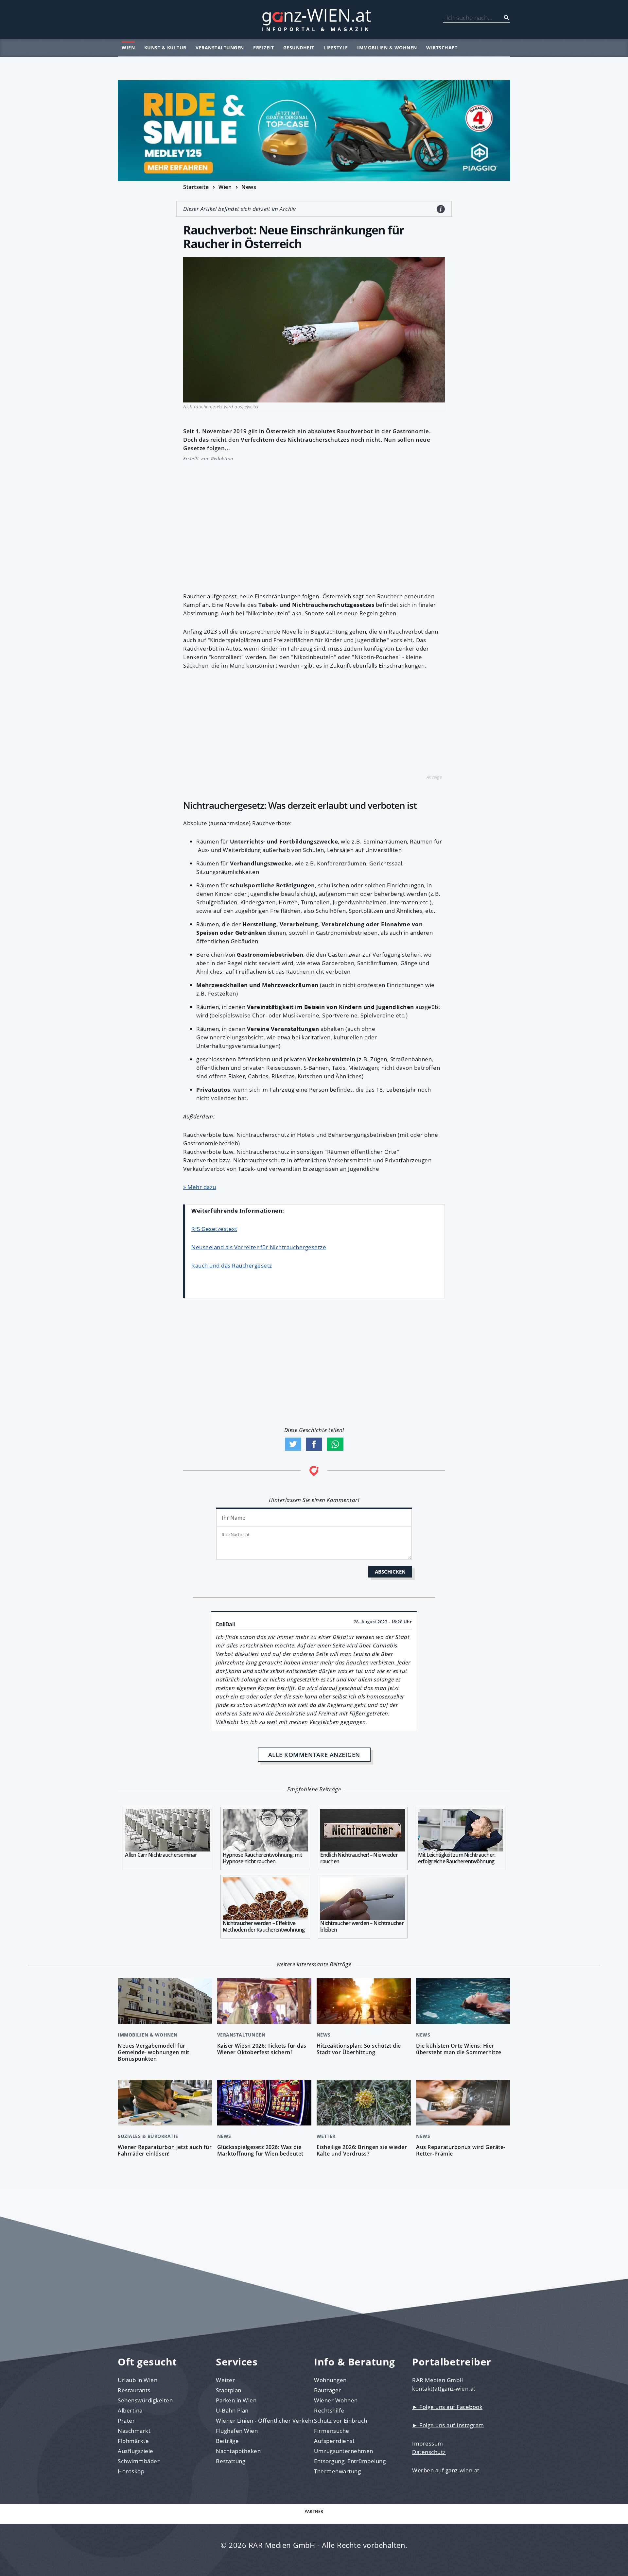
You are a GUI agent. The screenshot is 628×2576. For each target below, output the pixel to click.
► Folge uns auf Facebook (447, 2407)
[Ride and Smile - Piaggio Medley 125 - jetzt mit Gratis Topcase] (314, 131)
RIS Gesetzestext (214, 1229)
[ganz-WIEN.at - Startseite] (314, 20)
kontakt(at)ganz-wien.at (444, 2388)
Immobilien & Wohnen (387, 48)
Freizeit (263, 48)
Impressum (428, 2443)
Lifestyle (336, 48)
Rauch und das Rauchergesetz (232, 1265)
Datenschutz (429, 2452)
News (249, 187)
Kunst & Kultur (165, 48)
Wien (128, 48)
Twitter (293, 1444)
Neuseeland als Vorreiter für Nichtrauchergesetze (259, 1247)
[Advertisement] (314, 523)
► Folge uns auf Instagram (448, 2425)
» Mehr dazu (200, 1187)
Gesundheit (299, 48)
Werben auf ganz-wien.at (446, 2470)
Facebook (314, 1444)
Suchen (507, 18)
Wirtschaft (442, 48)
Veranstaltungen (220, 48)
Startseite (196, 187)
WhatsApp (335, 1444)
